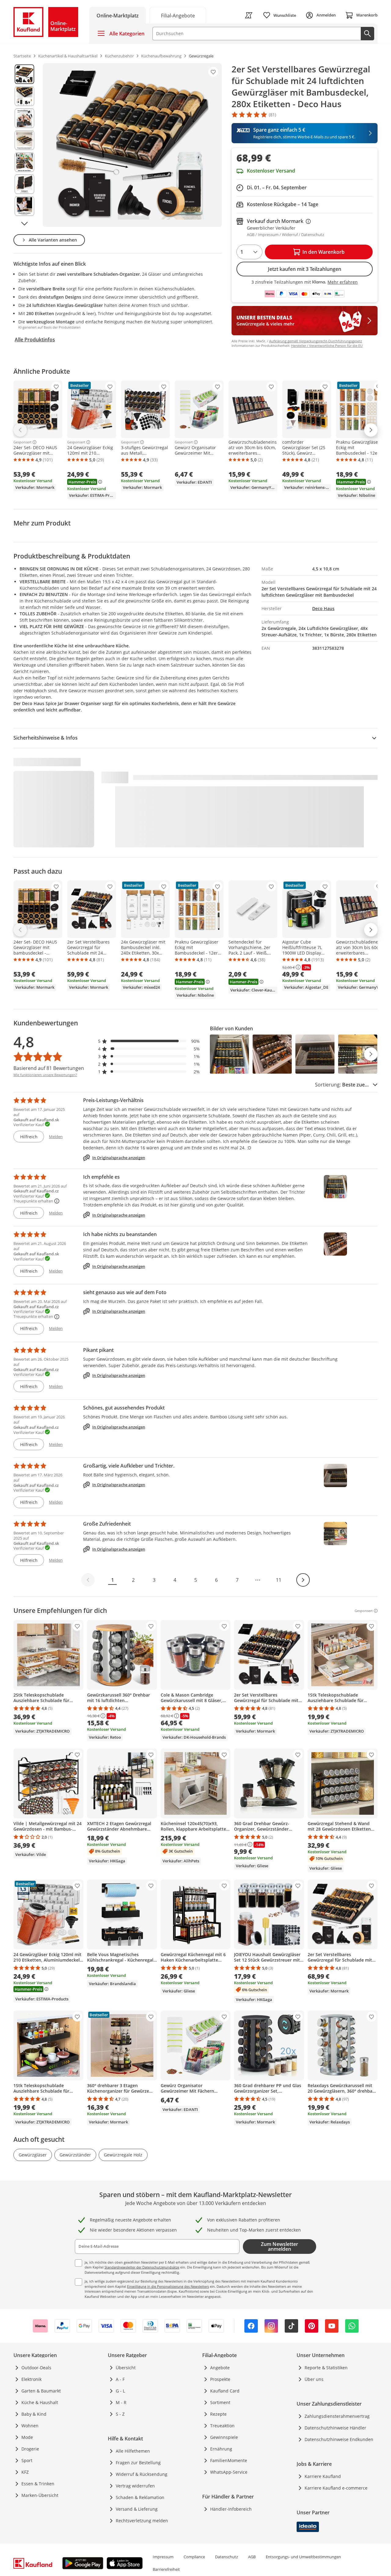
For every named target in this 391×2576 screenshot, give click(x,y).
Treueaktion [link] (222, 2426)
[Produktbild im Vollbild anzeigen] (132, 145)
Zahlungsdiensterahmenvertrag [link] (337, 2416)
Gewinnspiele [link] (224, 2437)
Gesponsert (22, 442)
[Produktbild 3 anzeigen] (24, 118)
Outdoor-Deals (36, 2368)
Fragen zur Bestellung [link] (138, 2463)
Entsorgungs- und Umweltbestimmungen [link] (303, 2557)
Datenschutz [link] (227, 2557)
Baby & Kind (34, 2414)
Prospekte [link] (220, 2379)
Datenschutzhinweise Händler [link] (335, 2428)
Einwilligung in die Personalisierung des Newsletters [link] (168, 2286)
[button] (149, 1041)
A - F (120, 2379)
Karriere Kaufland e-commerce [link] (336, 2488)
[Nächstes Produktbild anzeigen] (24, 224)
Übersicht (126, 2368)
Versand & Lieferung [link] (137, 2509)
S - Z (120, 2414)
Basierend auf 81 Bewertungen (49, 1068)
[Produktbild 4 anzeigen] (24, 140)
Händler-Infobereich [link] (231, 2509)
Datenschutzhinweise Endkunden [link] (339, 2439)
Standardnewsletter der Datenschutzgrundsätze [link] (142, 2267)
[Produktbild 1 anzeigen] (24, 74)
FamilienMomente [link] (229, 2460)
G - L (120, 2391)
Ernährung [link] (221, 2449)
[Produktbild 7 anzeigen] (24, 206)
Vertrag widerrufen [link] (135, 2486)
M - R (121, 2402)
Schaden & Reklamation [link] (140, 2497)
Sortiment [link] (220, 2402)
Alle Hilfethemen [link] (133, 2451)
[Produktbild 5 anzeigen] (24, 162)
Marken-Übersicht (40, 2495)
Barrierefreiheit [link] (166, 2569)
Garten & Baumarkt (41, 2391)
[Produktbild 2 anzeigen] (24, 96)
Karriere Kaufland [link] (323, 2476)
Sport (27, 2460)
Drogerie (30, 2449)
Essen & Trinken (38, 2484)
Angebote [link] (220, 2368)
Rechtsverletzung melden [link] (142, 2521)
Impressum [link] (163, 2557)
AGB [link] (252, 2557)
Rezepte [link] (218, 2414)
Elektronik (31, 2379)
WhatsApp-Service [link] (229, 2472)
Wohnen (30, 2426)
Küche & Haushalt (40, 2402)
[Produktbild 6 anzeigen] (24, 184)
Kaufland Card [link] (225, 2391)
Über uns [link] (314, 2379)
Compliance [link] (194, 2557)
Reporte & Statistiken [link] (326, 2368)
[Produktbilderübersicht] (24, 145)
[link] (178, 15)
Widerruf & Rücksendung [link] (142, 2474)
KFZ (25, 2472)
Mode (27, 2437)
